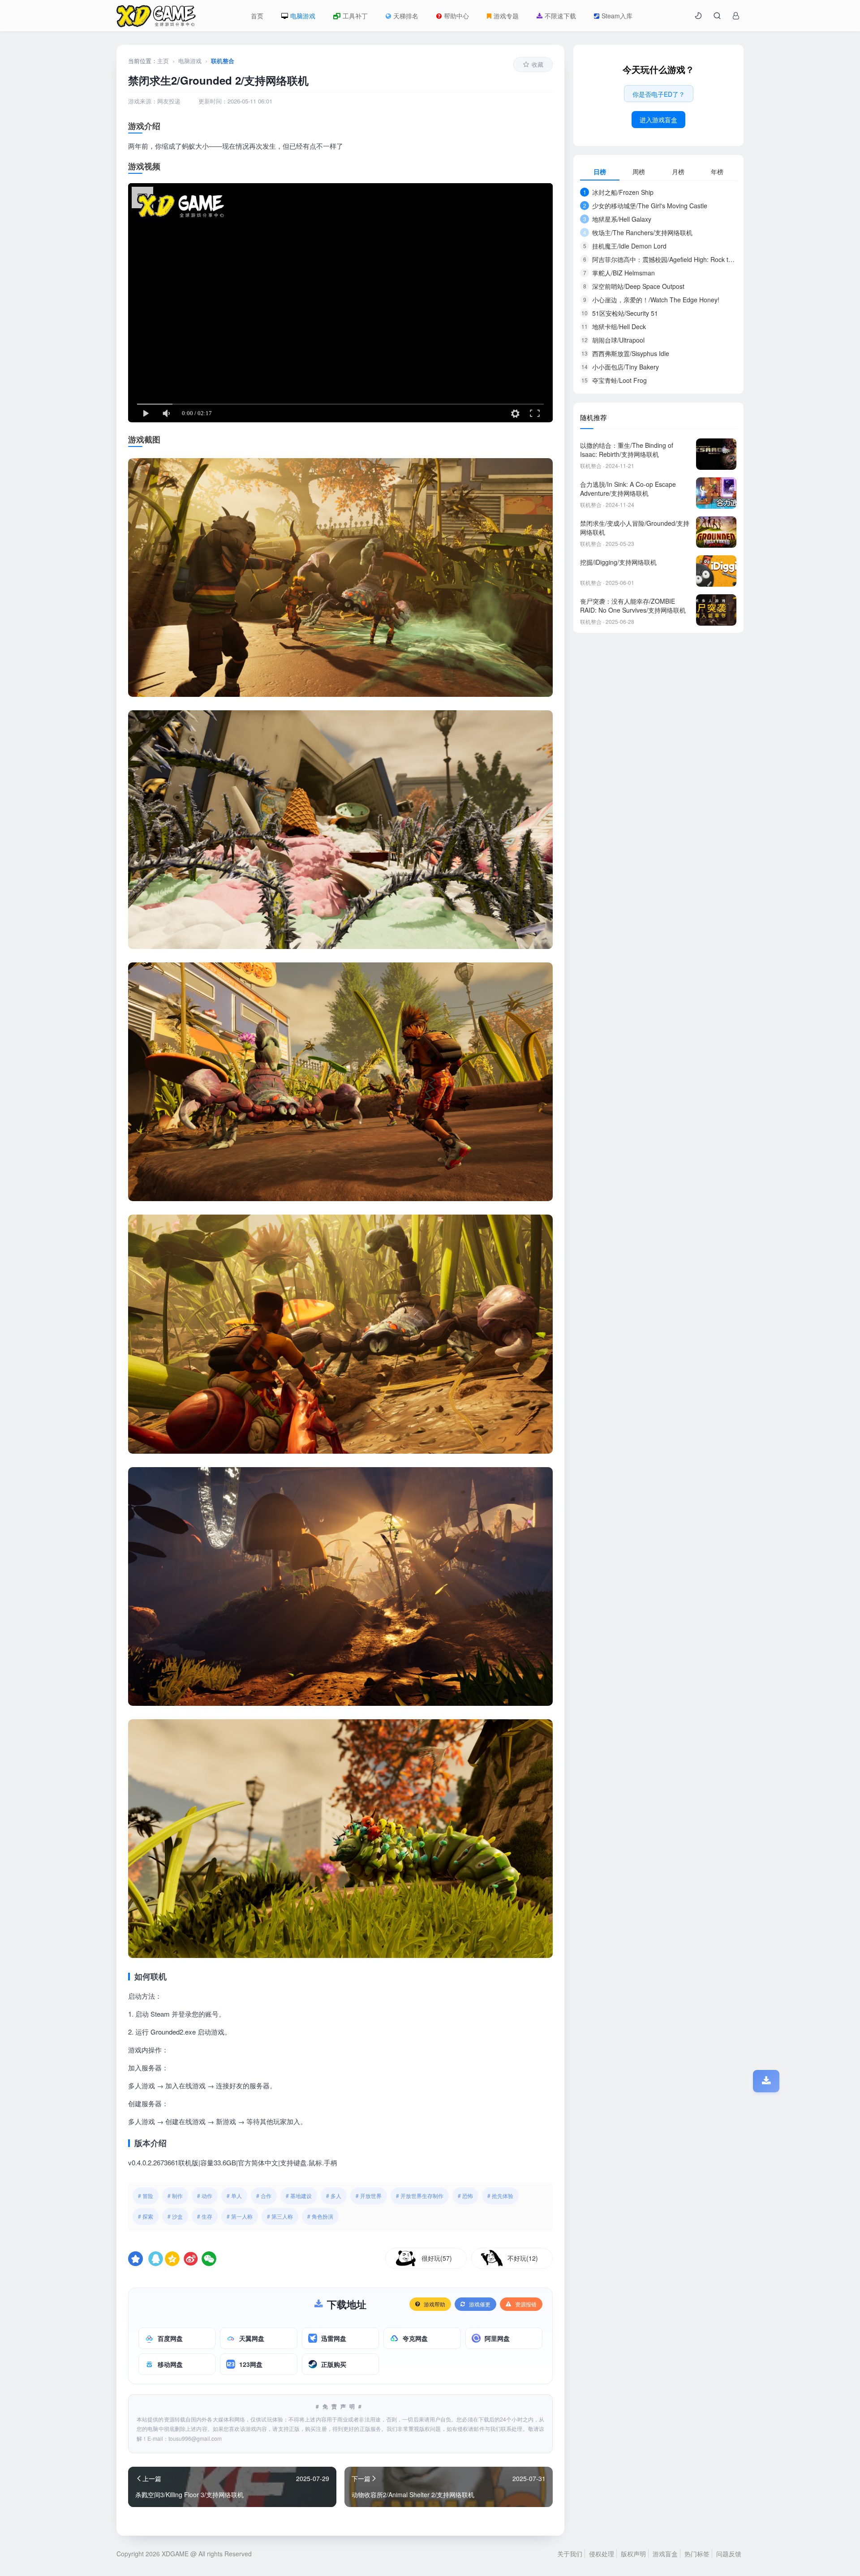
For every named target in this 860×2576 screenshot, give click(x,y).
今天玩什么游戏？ (658, 69)
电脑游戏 (303, 16)
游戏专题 (506, 16)
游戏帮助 (434, 2304)
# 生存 (205, 2216)
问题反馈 (729, 2554)
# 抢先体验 (500, 2196)
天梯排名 (406, 16)
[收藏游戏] (135, 2259)
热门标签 (697, 2554)
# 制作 (175, 2196)
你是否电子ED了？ (659, 94)
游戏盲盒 (665, 2554)
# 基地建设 (299, 2196)
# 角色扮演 (320, 2216)
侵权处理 (602, 2554)
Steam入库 (617, 16)
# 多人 (334, 2196)
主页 (163, 61)
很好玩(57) (437, 2258)
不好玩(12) (523, 2258)
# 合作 (264, 2196)
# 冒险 (146, 2196)
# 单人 (234, 2196)
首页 (257, 16)
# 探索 (146, 2216)
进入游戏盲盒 (658, 120)
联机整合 (223, 61)
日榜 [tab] (600, 172)
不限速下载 (560, 16)
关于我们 (570, 2554)
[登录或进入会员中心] (736, 16)
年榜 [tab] (717, 172)
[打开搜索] (717, 16)
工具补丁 (355, 16)
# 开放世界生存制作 (420, 2196)
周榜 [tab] (639, 172)
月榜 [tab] (678, 172)
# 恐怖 (465, 2196)
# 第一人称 (240, 2216)
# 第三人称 (280, 2216)
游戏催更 (480, 2304)
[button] (698, 16)
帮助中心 (456, 16)
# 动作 (205, 2196)
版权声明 (633, 2554)
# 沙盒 (175, 2216)
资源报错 (526, 2304)
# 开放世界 (369, 2196)
